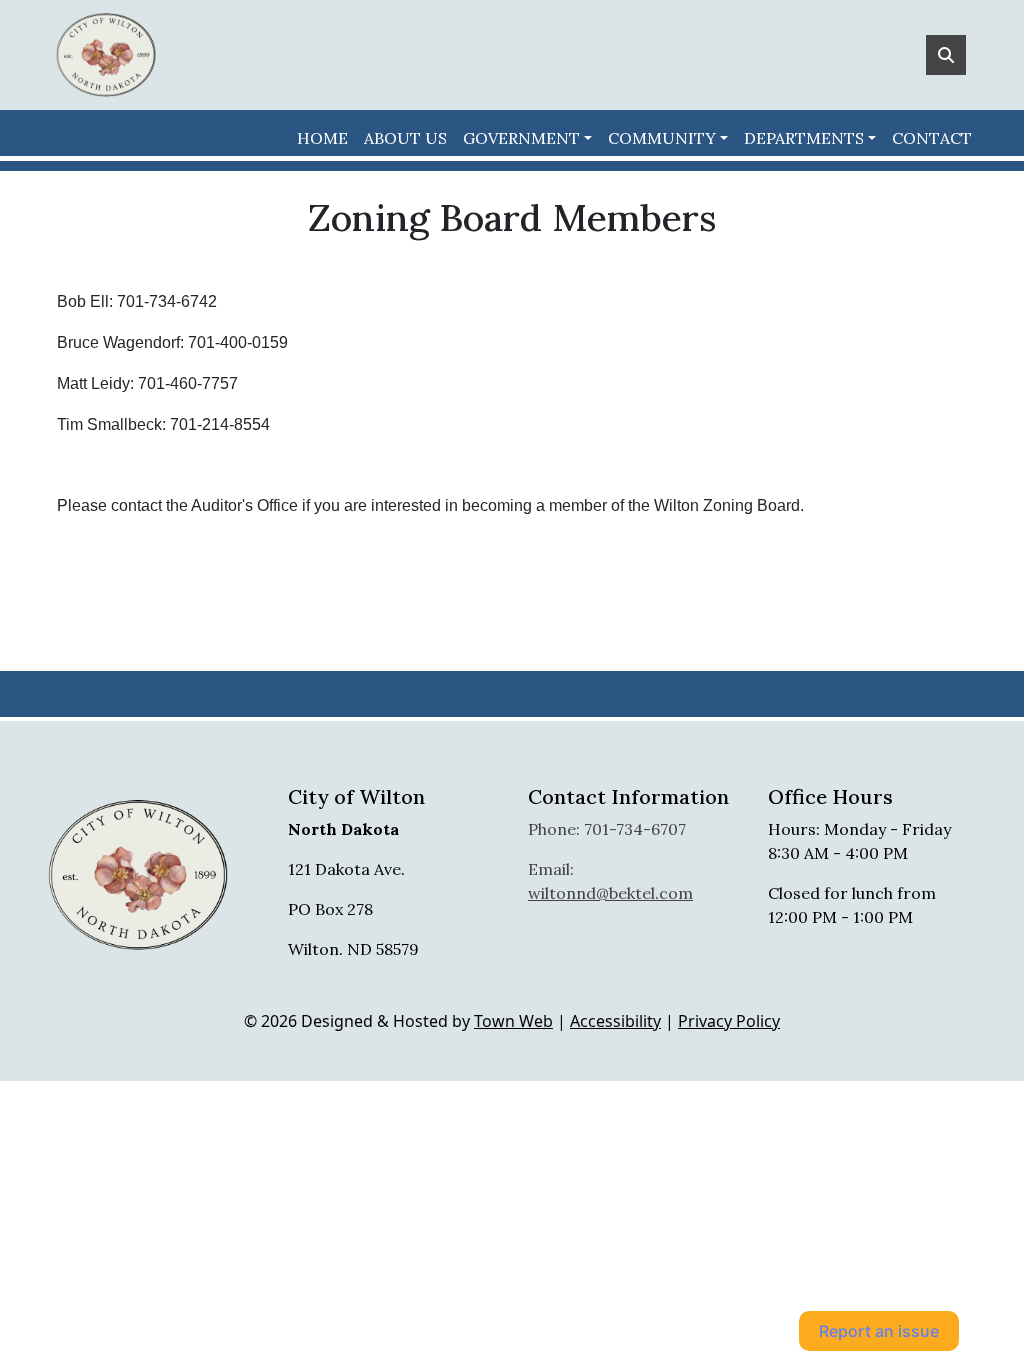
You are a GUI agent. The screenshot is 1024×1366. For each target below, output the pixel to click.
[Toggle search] (946, 55)
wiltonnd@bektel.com (610, 893)
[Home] (106, 55)
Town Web (513, 1021)
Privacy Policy (729, 1021)
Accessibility (615, 1021)
